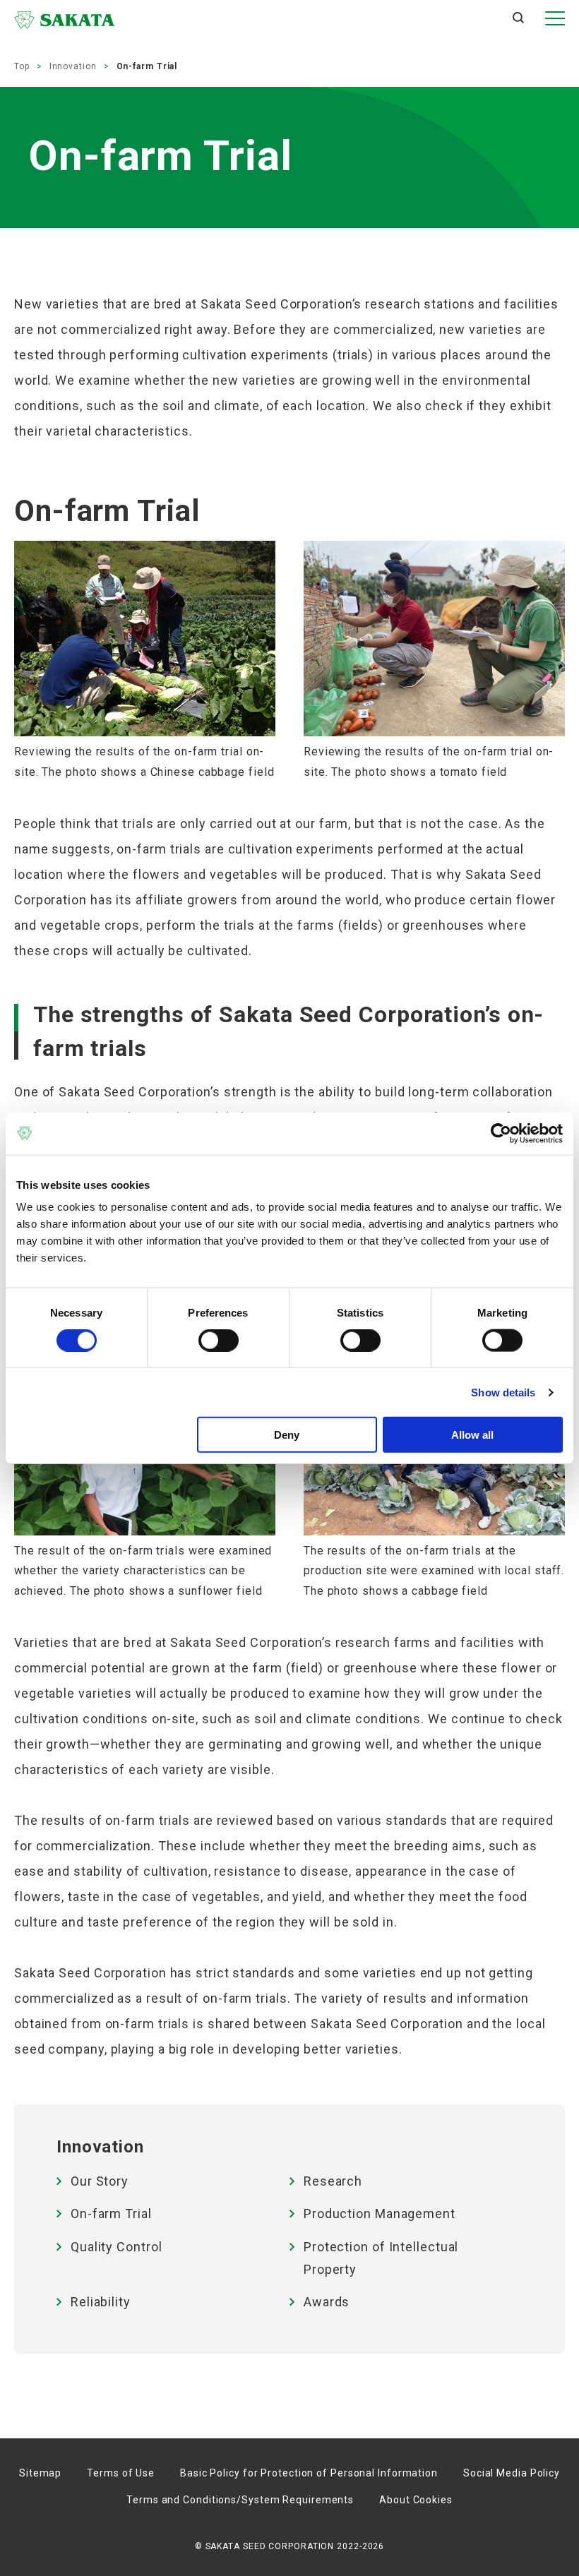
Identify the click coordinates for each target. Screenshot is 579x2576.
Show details (503, 1392)
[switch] (219, 1340)
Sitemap (40, 2473)
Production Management (380, 2213)
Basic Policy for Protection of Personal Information (309, 2473)
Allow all (472, 1435)
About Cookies (416, 2500)
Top (22, 66)
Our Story (100, 2181)
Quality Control (117, 2247)
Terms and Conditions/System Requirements (240, 2500)
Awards (327, 2302)
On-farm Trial (111, 2213)
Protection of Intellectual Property (381, 2258)
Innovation (73, 66)
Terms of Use (121, 2473)
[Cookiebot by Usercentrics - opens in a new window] (501, 1133)
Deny (287, 1435)
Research (333, 2181)
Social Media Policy (512, 2473)
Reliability (101, 2302)
